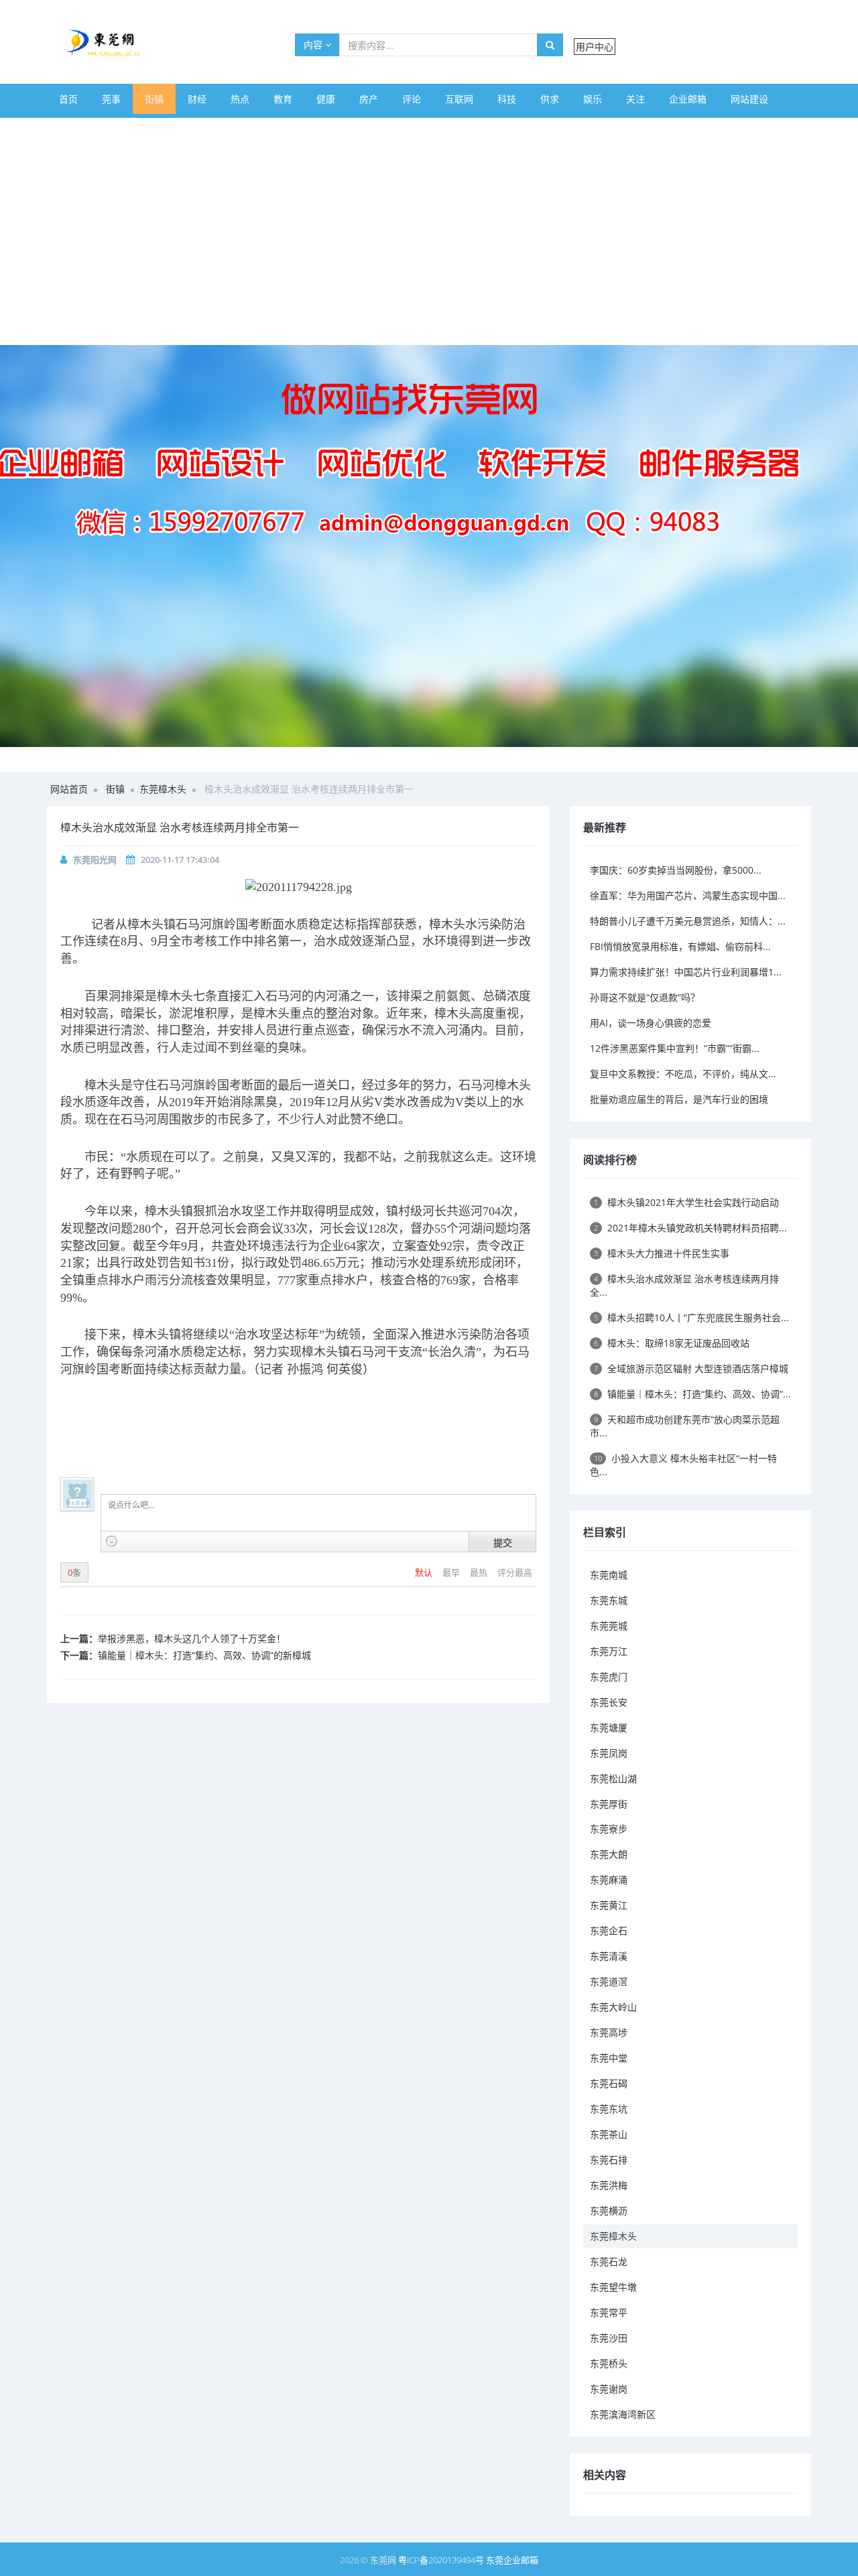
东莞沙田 (609, 2338)
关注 (635, 99)
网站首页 (69, 789)
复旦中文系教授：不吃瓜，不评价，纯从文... (683, 1074)
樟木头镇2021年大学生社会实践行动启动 (686, 1202)
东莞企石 (609, 1930)
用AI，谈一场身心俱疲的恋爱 (651, 1023)
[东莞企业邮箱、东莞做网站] (429, 546)
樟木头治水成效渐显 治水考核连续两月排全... (684, 1285)
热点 (240, 99)
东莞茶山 (609, 2134)
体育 (68, 129)
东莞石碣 (609, 2083)
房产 (369, 99)
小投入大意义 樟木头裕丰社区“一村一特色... (683, 1465)
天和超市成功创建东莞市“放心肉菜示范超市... (685, 1426)
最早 (452, 1572)
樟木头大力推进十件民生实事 (662, 1253)
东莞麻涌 (609, 1880)
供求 (550, 99)
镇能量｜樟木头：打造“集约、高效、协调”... (692, 1394)
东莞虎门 (609, 1677)
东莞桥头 (609, 2363)
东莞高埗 (609, 2032)
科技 (507, 99)
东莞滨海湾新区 (623, 2414)
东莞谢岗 (609, 2389)
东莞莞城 (609, 1626)
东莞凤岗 (609, 1753)
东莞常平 (609, 2312)
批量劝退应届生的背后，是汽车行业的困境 (679, 1099)
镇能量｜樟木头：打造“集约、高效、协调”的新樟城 (204, 1655)
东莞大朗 (609, 1854)
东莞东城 (609, 1600)
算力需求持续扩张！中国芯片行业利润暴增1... (686, 972)
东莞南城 (609, 1575)
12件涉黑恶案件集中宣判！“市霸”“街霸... (675, 1048)
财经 (197, 99)
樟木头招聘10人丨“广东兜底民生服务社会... (691, 1317)
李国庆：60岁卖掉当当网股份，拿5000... (676, 870)
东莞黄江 (609, 1905)
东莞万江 (609, 1651)
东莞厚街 (609, 1804)
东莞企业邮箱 (512, 2560)
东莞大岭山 (613, 2007)
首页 (68, 99)
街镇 (154, 99)
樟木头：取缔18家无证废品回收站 (672, 1343)
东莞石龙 (609, 2261)
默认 (425, 1572)
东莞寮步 (609, 1829)
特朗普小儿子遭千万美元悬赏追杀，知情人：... (688, 921)
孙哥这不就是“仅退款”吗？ (645, 997)
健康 (326, 99)
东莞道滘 (609, 1981)
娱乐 (593, 99)
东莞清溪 (609, 1956)
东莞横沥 (609, 2211)
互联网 (459, 99)
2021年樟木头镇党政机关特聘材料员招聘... (690, 1228)
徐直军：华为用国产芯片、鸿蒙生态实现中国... (688, 895)
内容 (314, 45)
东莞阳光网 (95, 860)
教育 (283, 99)
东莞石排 (609, 2160)
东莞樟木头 (163, 789)
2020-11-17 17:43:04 (180, 860)
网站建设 (749, 99)
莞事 (111, 99)
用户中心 (595, 47)
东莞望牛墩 (613, 2287)
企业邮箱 (688, 99)
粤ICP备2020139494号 (442, 2560)
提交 (503, 1542)
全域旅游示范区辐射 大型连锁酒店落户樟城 (691, 1368)
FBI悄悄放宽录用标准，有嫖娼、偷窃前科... (680, 946)
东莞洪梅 (609, 2185)
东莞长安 (609, 1702)
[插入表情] (112, 1541)
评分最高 (515, 1572)
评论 (412, 99)
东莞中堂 (609, 2058)
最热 (480, 1572)
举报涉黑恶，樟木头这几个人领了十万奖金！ (192, 1638)
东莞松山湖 (613, 1778)
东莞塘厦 (609, 1727)
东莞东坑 (609, 2109)
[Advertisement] (429, 245)
